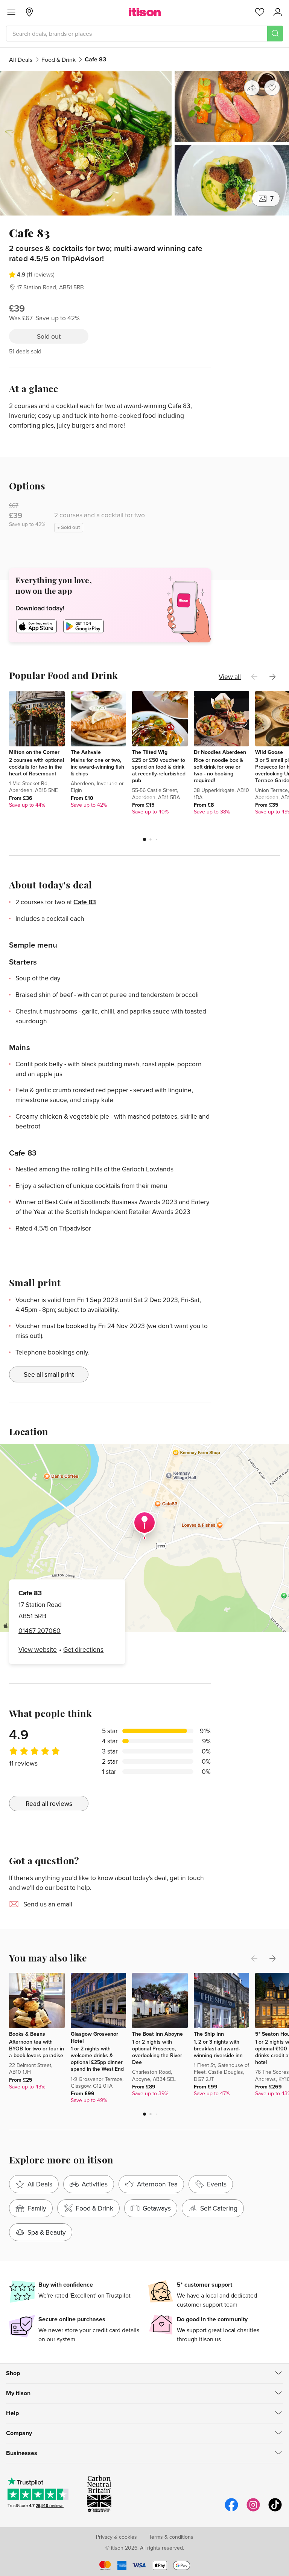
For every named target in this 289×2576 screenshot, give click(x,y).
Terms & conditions (171, 2537)
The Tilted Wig (150, 752)
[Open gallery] (144, 143)
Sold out (49, 336)
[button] (144, 839)
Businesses (22, 2453)
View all (230, 676)
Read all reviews (49, 1803)
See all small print (49, 1374)
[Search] (275, 34)
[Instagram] (253, 2510)
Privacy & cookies (116, 2537)
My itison (18, 2393)
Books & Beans (27, 2034)
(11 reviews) (41, 274)
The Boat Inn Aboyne (157, 2034)
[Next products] (272, 677)
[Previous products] (254, 677)
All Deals (21, 60)
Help (12, 2413)
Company (19, 2433)
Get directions (83, 1649)
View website (38, 1649)
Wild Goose (269, 752)
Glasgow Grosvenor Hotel (94, 2037)
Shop (13, 2373)
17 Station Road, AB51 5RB (50, 287)
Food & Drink (59, 60)
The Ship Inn (209, 2034)
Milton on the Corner (34, 752)
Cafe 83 (85, 902)
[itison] (145, 12)
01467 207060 (40, 1630)
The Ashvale (86, 752)
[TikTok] (275, 2510)
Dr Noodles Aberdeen (220, 752)
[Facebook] (231, 2510)
